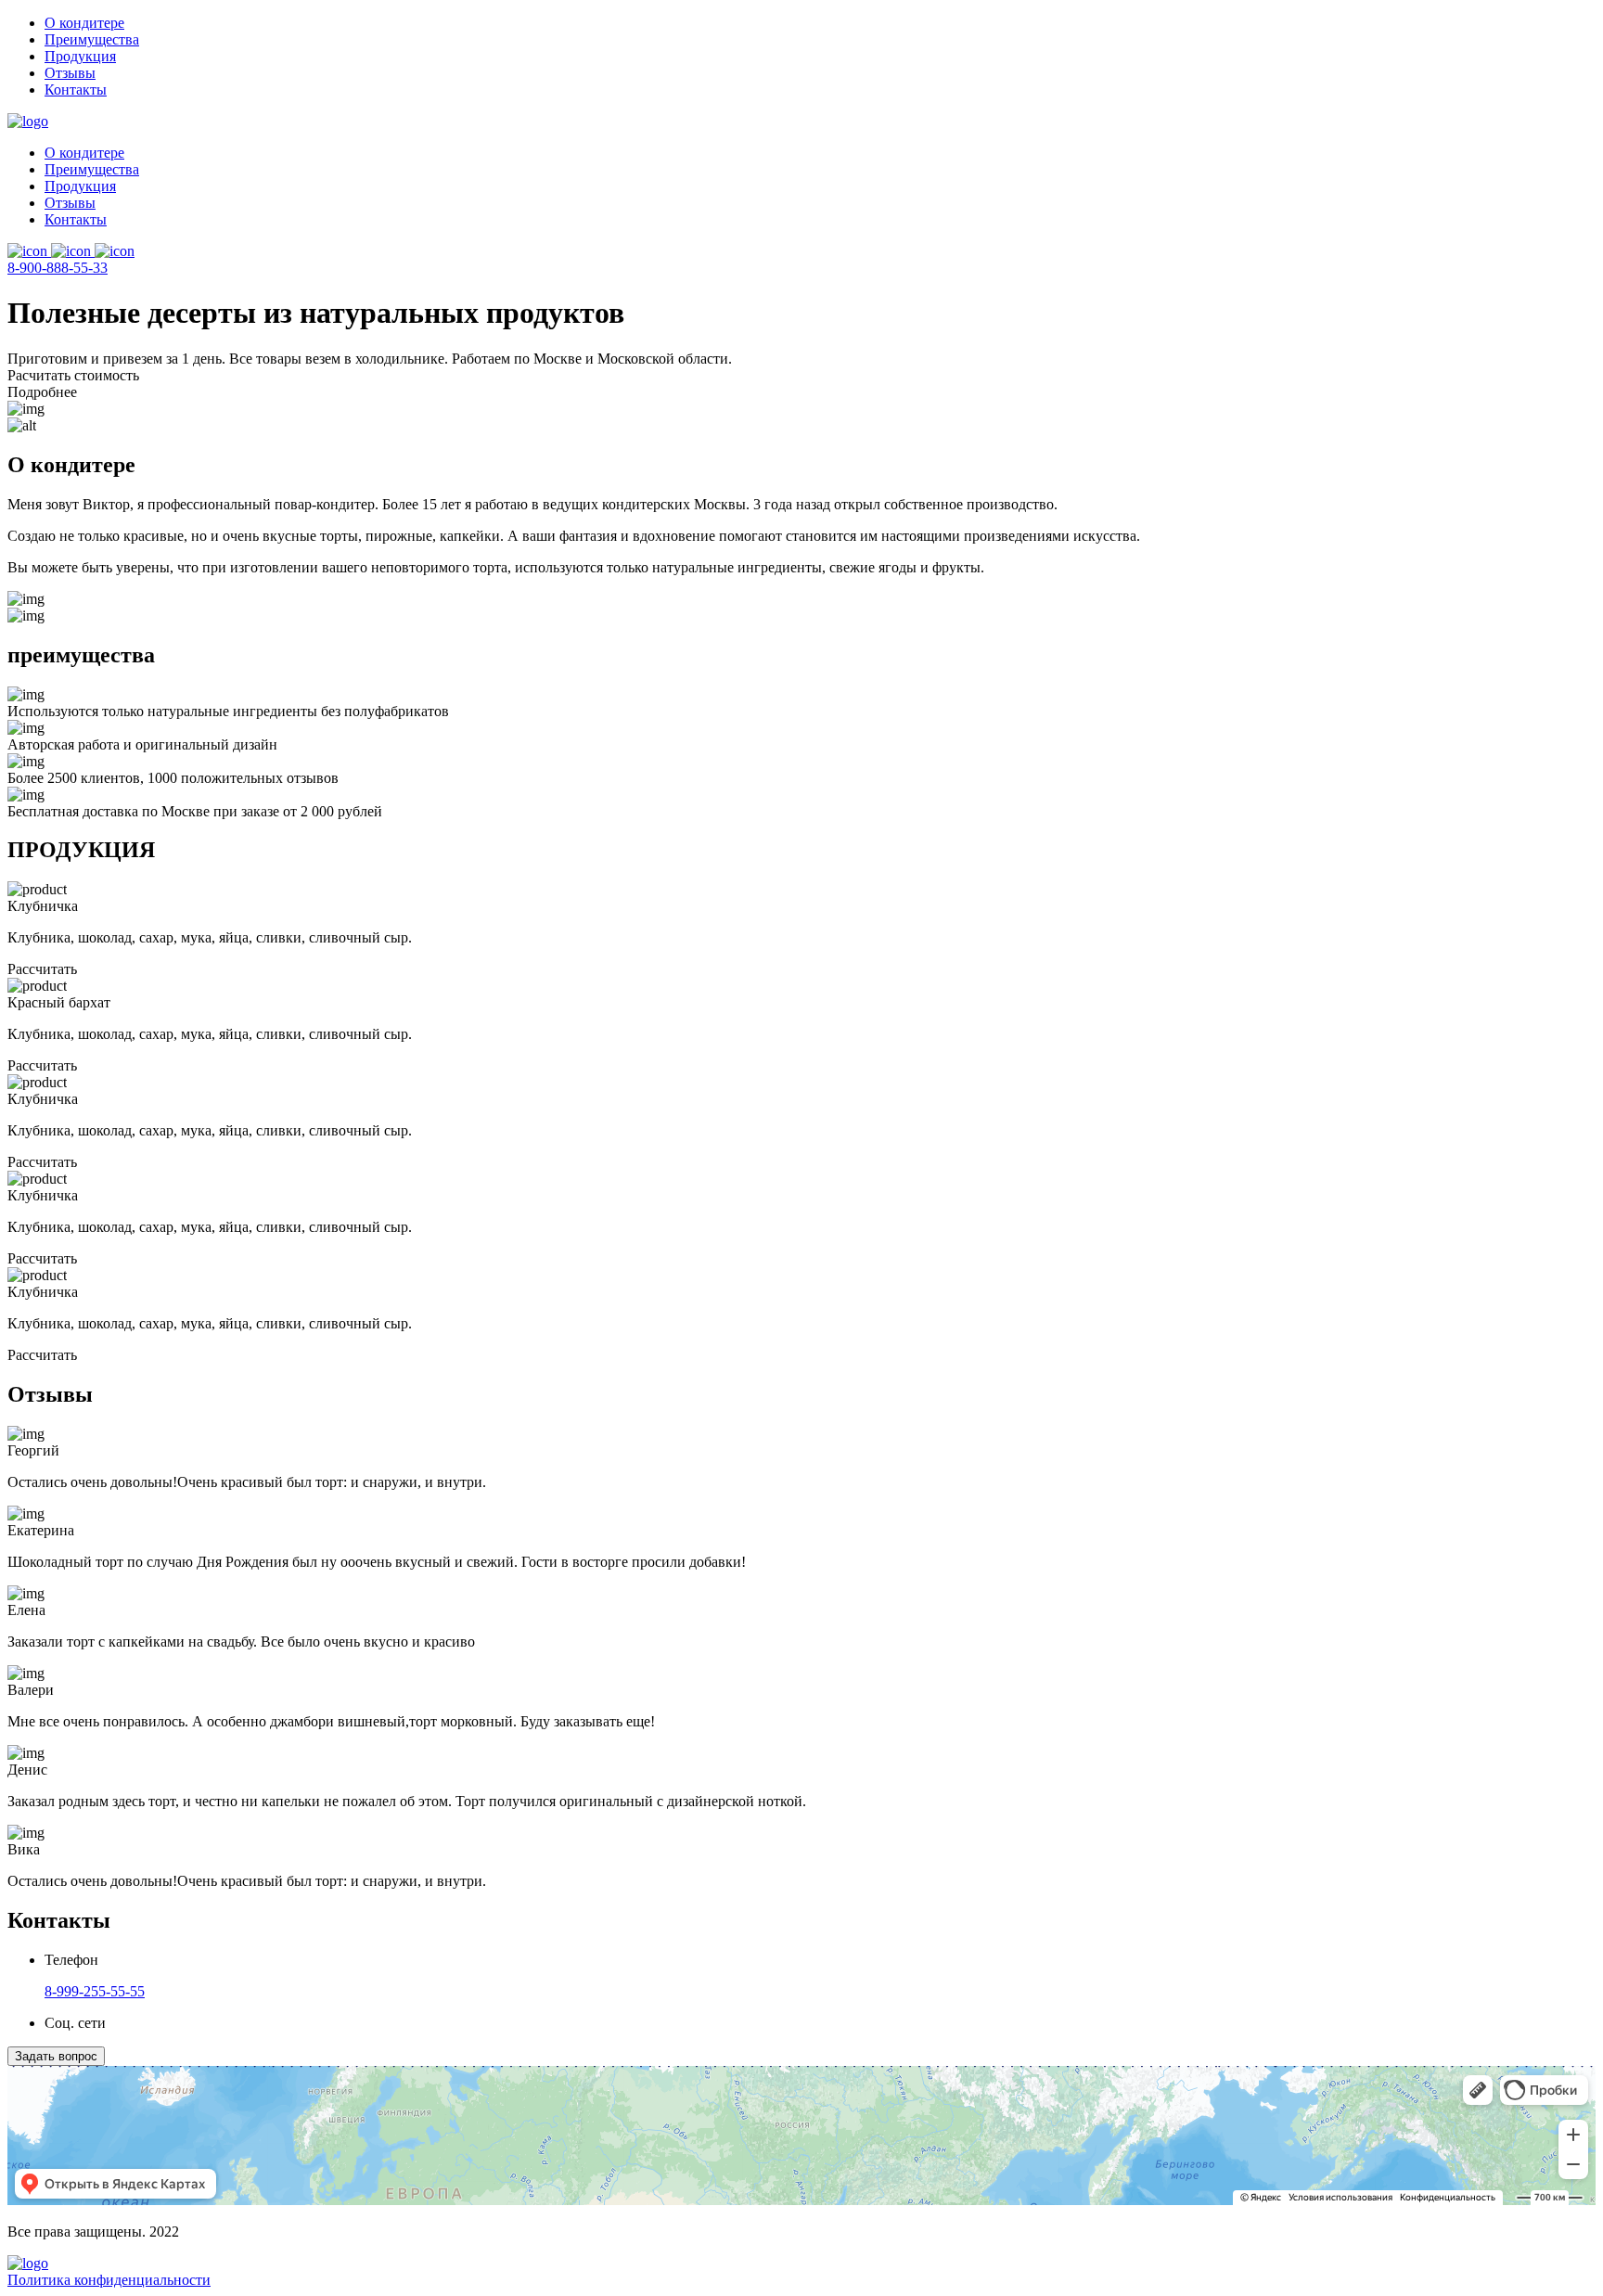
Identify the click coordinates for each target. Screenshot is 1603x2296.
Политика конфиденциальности (109, 2280)
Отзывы (70, 73)
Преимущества (92, 39)
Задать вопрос (56, 2056)
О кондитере (84, 23)
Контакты (76, 90)
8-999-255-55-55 (95, 1991)
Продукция (80, 56)
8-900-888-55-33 (58, 268)
